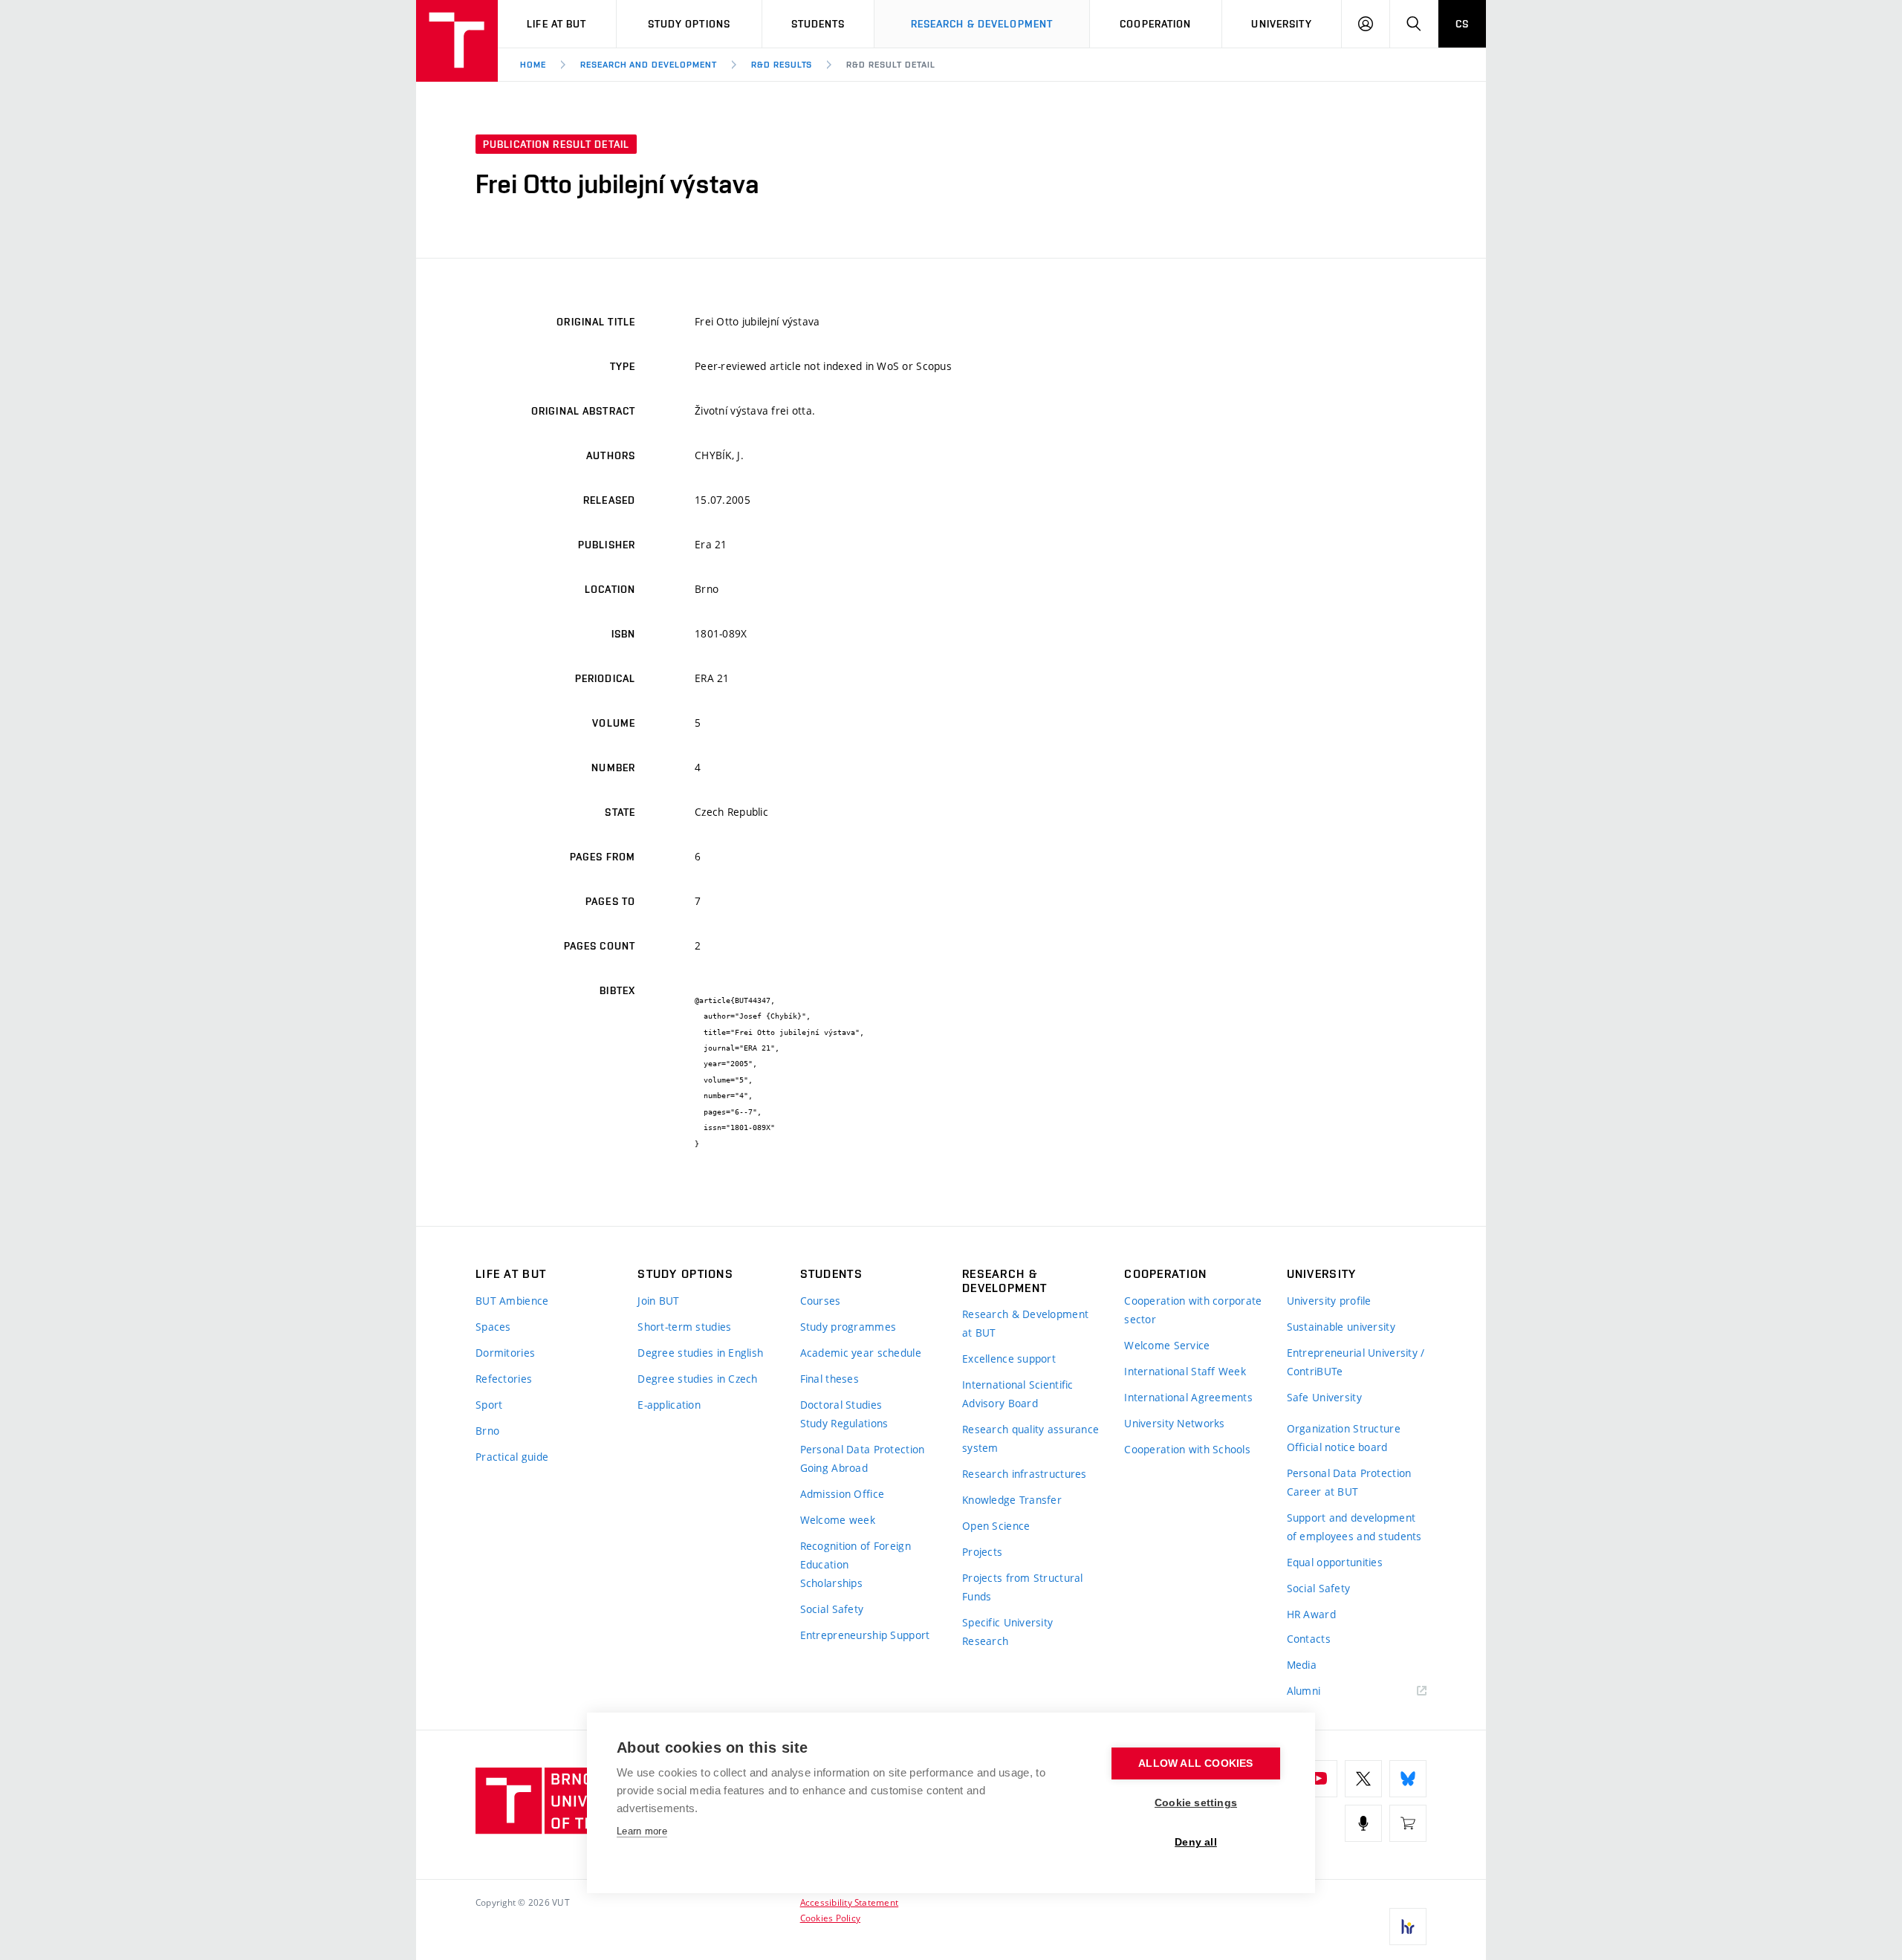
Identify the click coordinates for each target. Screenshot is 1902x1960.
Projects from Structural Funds (1023, 1587)
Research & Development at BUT (1025, 1323)
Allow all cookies (1195, 1763)
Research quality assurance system (1030, 1438)
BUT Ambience (512, 1301)
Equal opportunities (1335, 1562)
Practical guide (512, 1457)
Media (1302, 1665)
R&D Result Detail (890, 65)
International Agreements (1188, 1397)
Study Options (689, 24)
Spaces (493, 1327)
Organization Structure (1344, 1428)
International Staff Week (1185, 1371)
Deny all (1196, 1842)
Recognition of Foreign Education (856, 1555)
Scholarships (831, 1583)
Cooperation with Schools (1187, 1449)
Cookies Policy (830, 1918)
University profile (1329, 1301)
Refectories (504, 1379)
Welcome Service (1167, 1345)
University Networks (1174, 1423)
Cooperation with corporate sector (1193, 1310)
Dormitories (505, 1353)
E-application (669, 1405)
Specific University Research (1007, 1632)
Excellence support (1009, 1359)
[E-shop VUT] (1408, 1823)
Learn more (642, 1831)
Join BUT (658, 1301)
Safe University (1324, 1397)
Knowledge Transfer (1012, 1500)
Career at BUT (1323, 1492)
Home (533, 65)
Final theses (830, 1379)
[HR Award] (1408, 1927)
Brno (487, 1431)
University (1281, 24)
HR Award (1311, 1614)
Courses (821, 1301)
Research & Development (982, 24)
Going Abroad (834, 1468)
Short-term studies (684, 1327)
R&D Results (782, 65)
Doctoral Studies (841, 1405)
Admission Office (842, 1494)
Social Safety (832, 1609)
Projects (982, 1552)
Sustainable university (1341, 1327)
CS (1462, 24)
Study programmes (848, 1327)
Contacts (1309, 1639)
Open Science (996, 1526)
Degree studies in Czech (697, 1379)
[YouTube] (1319, 1779)
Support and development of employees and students (1354, 1527)
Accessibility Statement (850, 1902)
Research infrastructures (1025, 1474)
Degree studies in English (700, 1353)
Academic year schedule (861, 1353)
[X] (1363, 1779)
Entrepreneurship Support (865, 1635)
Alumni (1304, 1691)
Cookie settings (1196, 1803)
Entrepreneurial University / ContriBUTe (1356, 1362)
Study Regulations (844, 1423)
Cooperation (1155, 24)
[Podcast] (1363, 1823)
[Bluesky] (1408, 1779)
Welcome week (838, 1520)
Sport (489, 1405)
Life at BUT (556, 24)
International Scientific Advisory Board (1018, 1394)
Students (818, 24)
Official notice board (1337, 1447)
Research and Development (649, 65)
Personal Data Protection (863, 1449)
